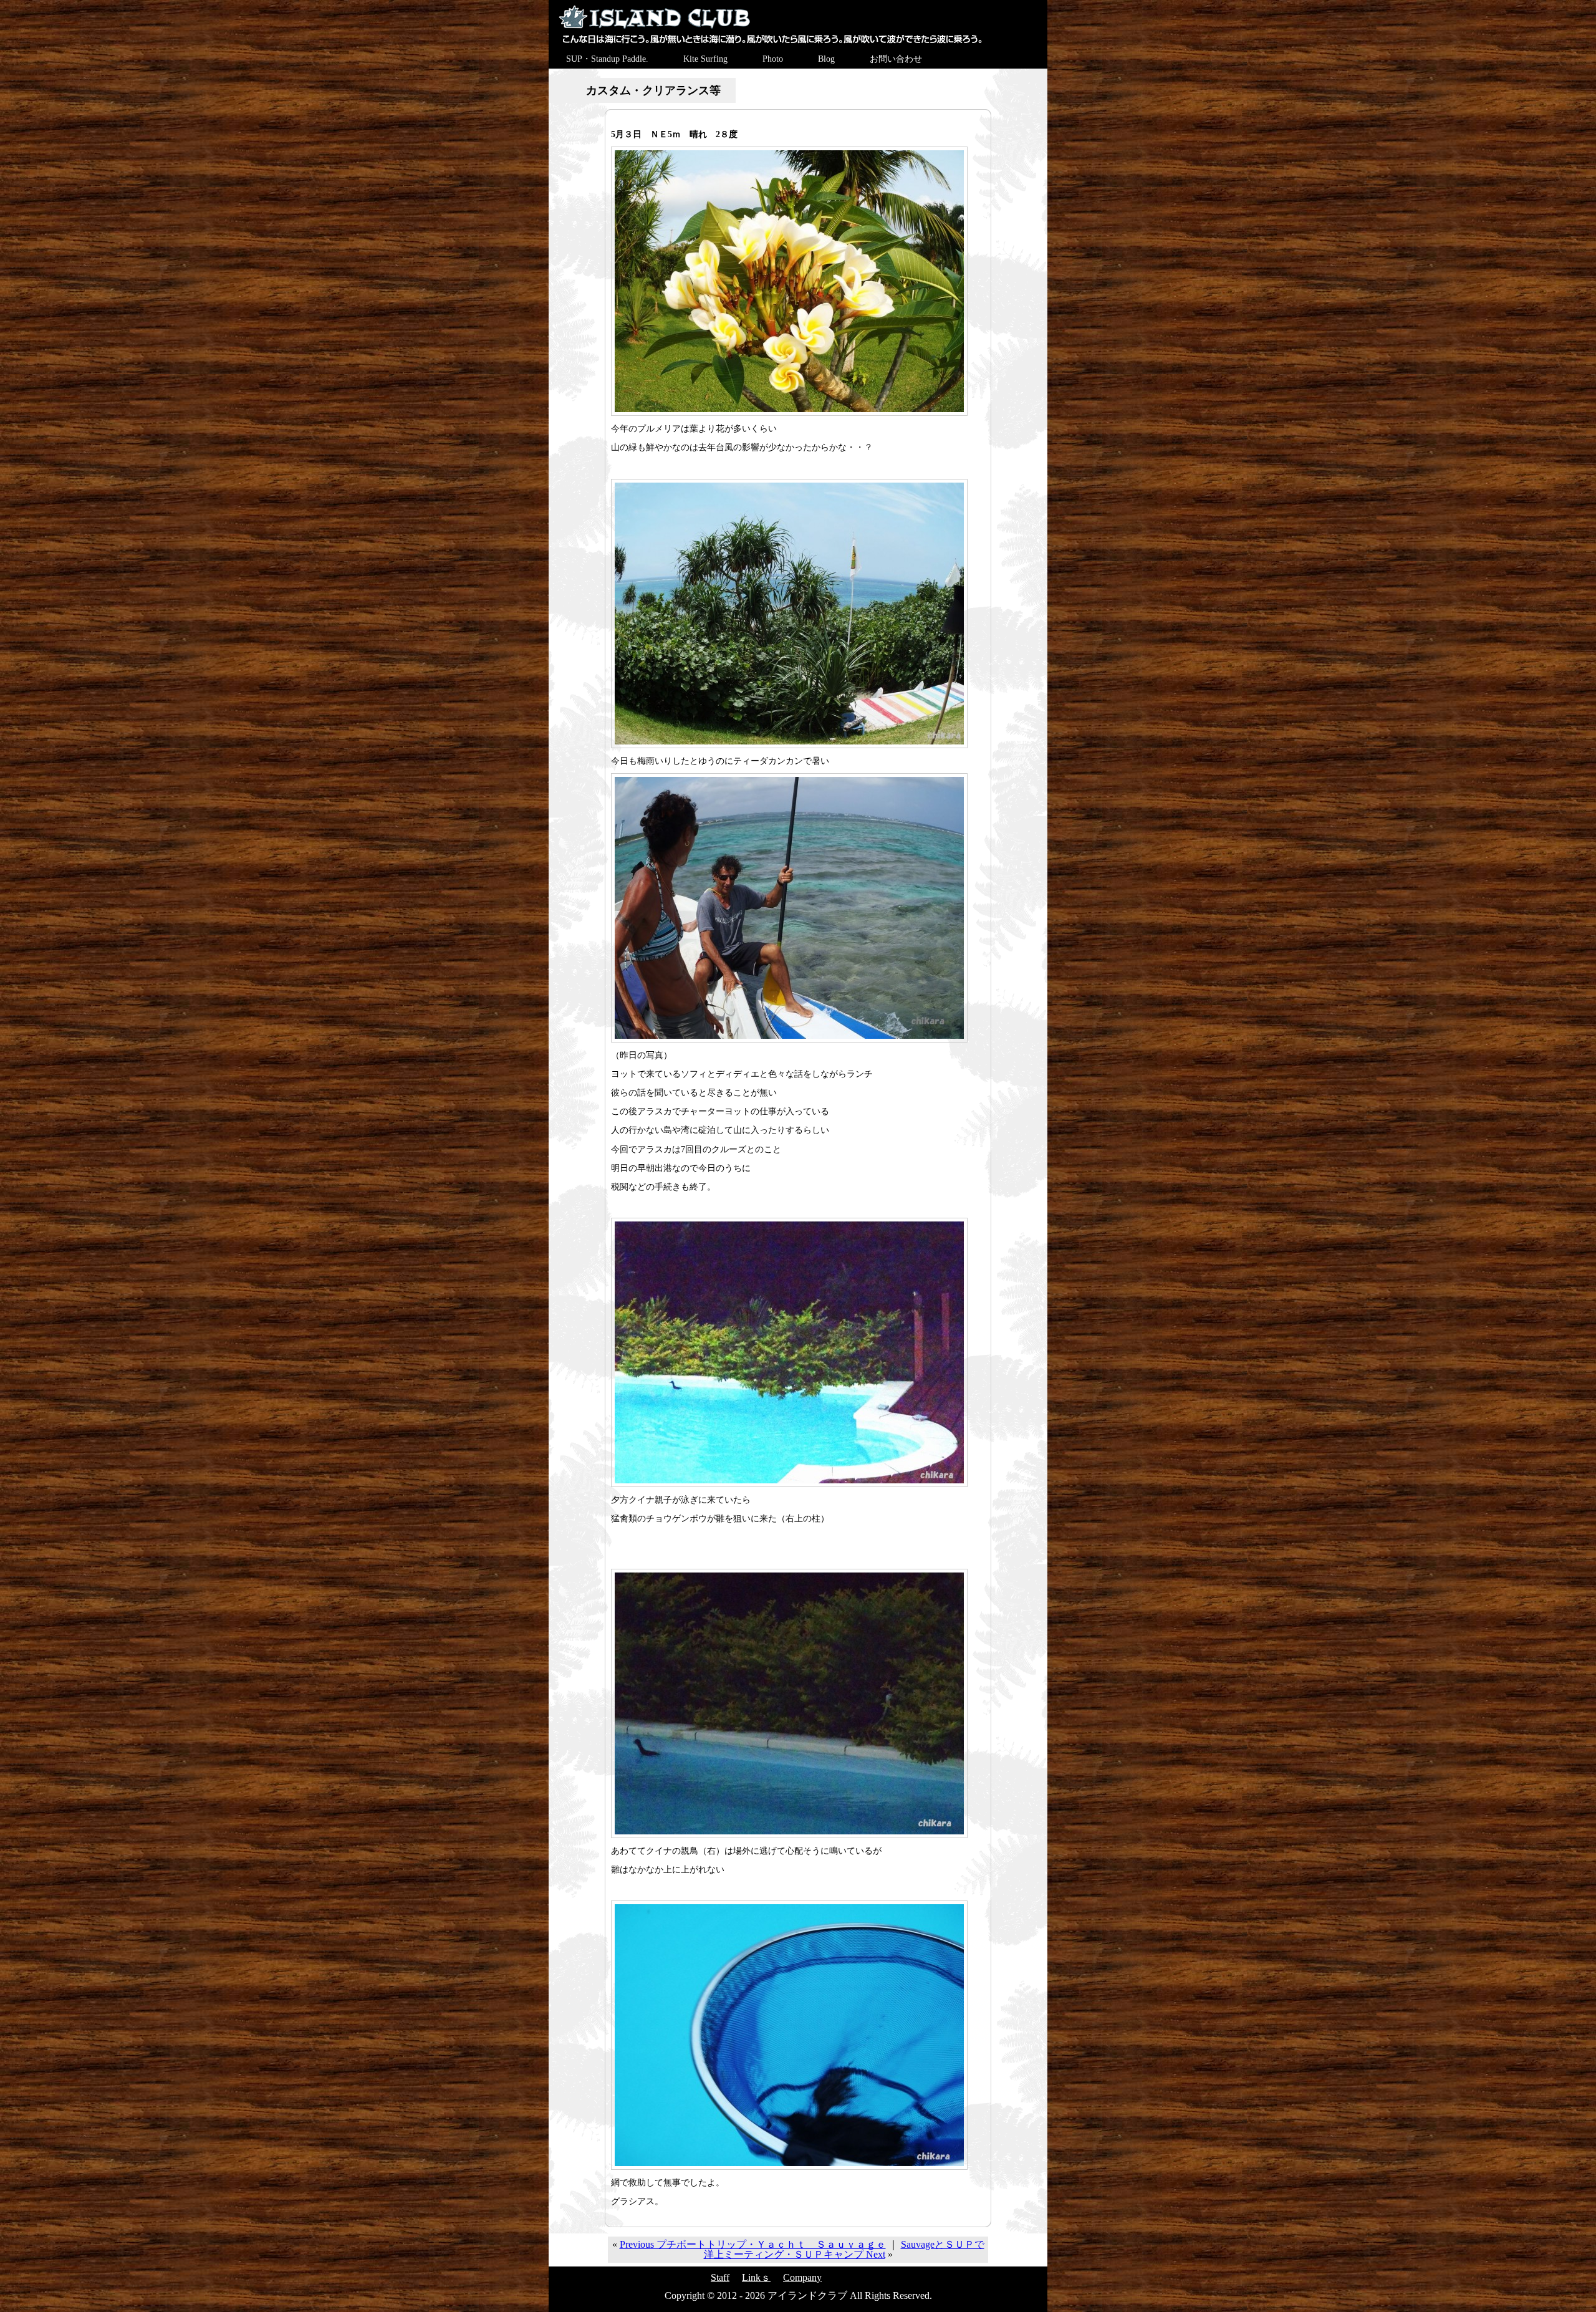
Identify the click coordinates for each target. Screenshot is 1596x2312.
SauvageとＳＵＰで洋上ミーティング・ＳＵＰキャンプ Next (844, 2249)
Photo (773, 59)
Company (802, 2277)
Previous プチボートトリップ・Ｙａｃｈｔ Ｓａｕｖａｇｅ (753, 2244)
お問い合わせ (896, 59)
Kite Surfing (705, 59)
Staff (720, 2277)
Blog (826, 59)
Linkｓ (756, 2277)
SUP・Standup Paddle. (607, 59)
